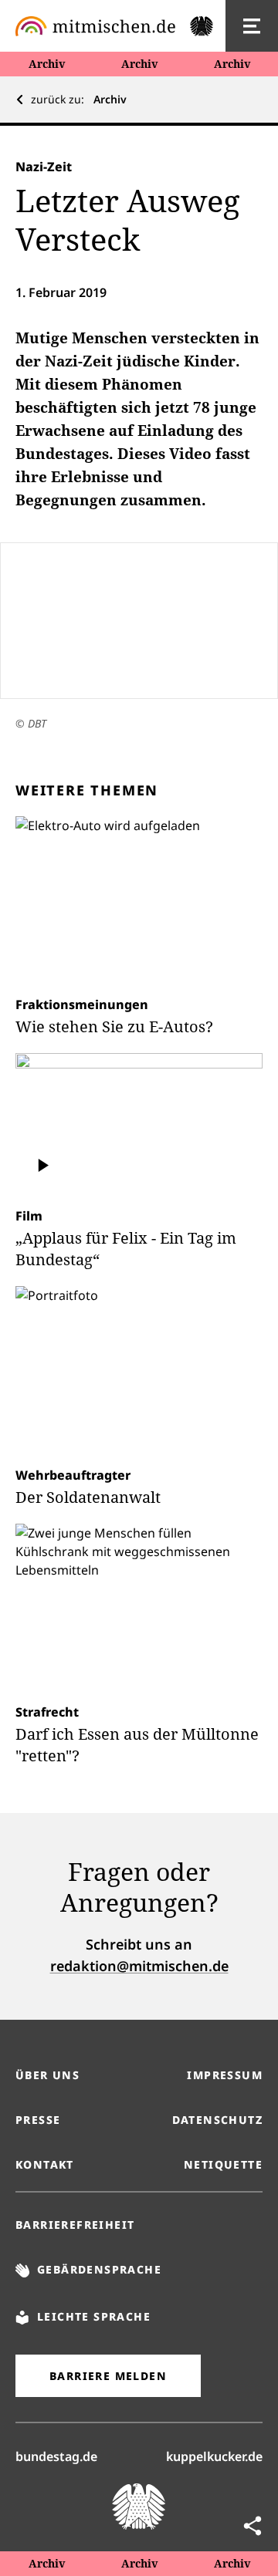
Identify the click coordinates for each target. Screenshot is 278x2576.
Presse (38, 2120)
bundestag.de (56, 2456)
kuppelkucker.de (214, 2456)
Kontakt (45, 2164)
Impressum (225, 2075)
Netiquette (223, 2164)
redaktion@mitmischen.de (139, 1966)
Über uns (47, 2075)
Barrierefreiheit (75, 2225)
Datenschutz (217, 2120)
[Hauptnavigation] (252, 26)
